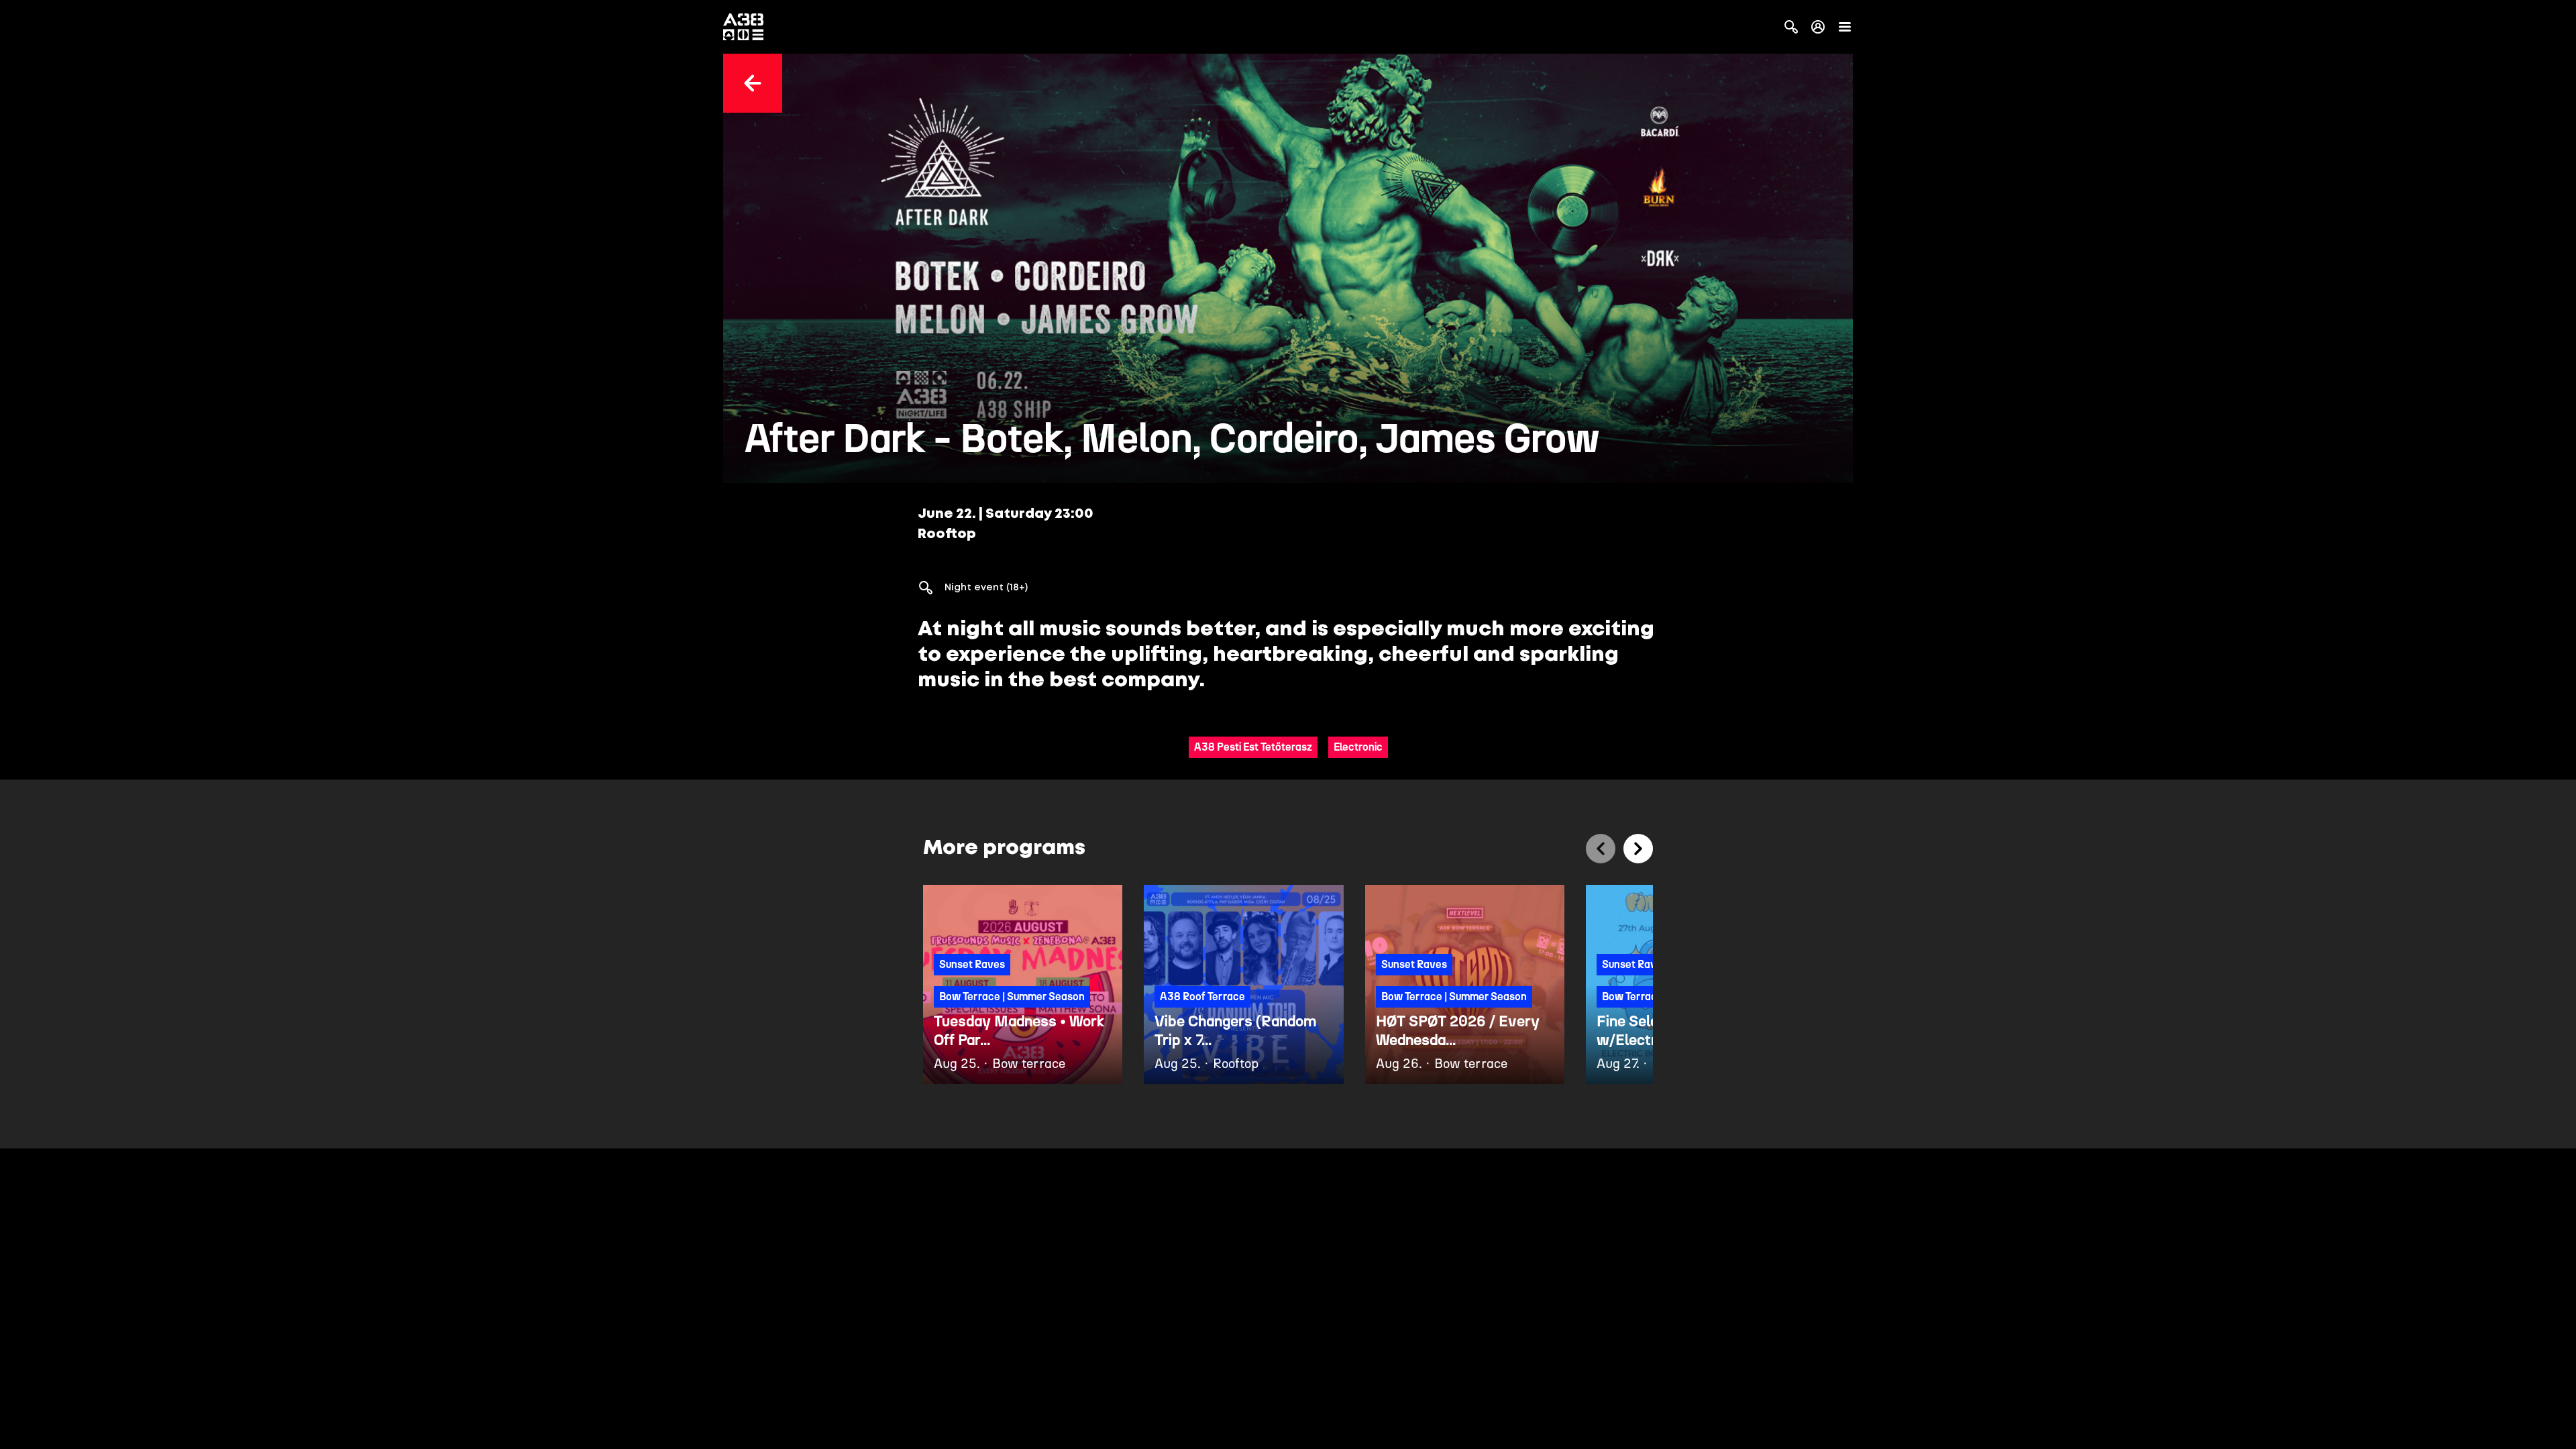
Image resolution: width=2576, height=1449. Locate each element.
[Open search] (1791, 27)
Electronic (1358, 747)
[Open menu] (1845, 27)
